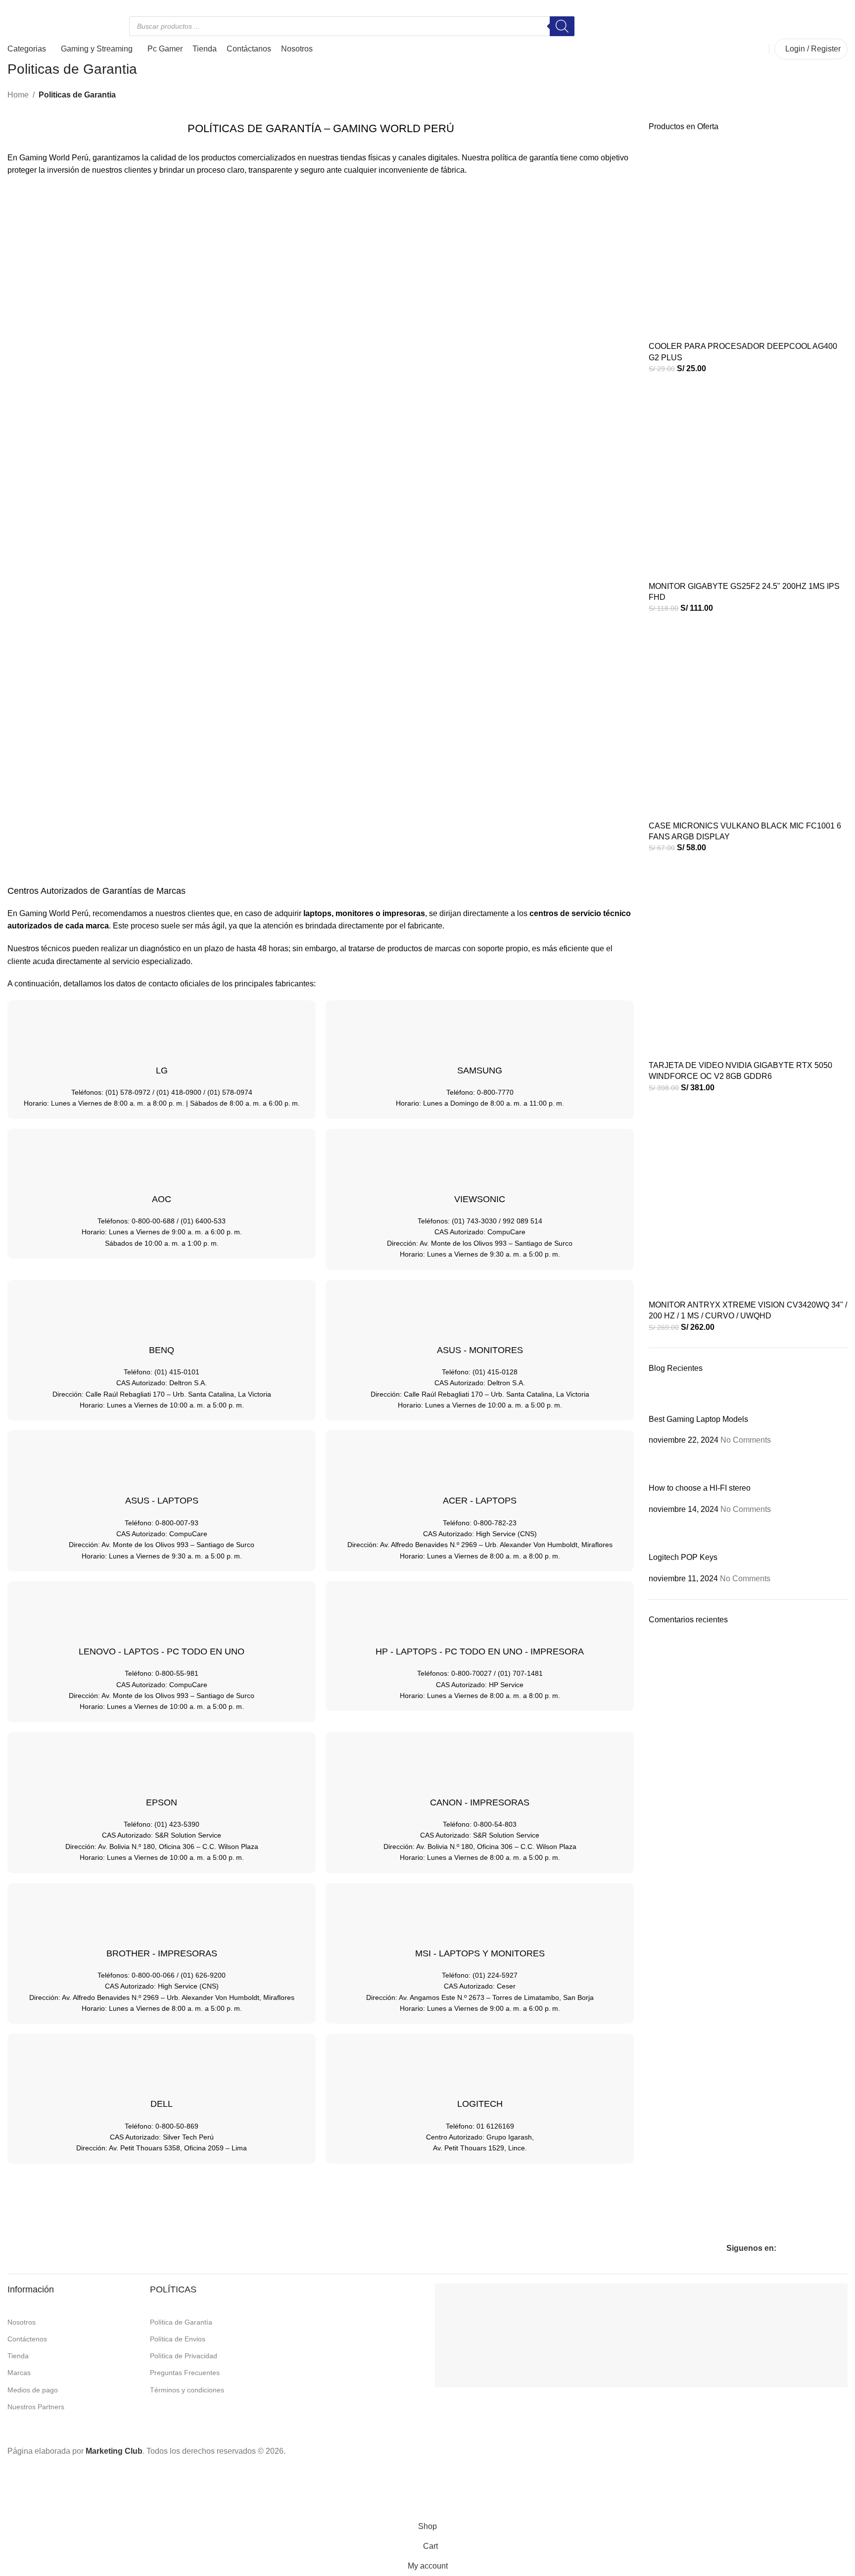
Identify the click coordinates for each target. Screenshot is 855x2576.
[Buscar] (562, 26)
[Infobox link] (745, 26)
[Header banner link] (427, 1288)
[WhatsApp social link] (37, 7)
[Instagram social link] (25, 7)
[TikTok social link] (49, 7)
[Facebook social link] (13, 7)
